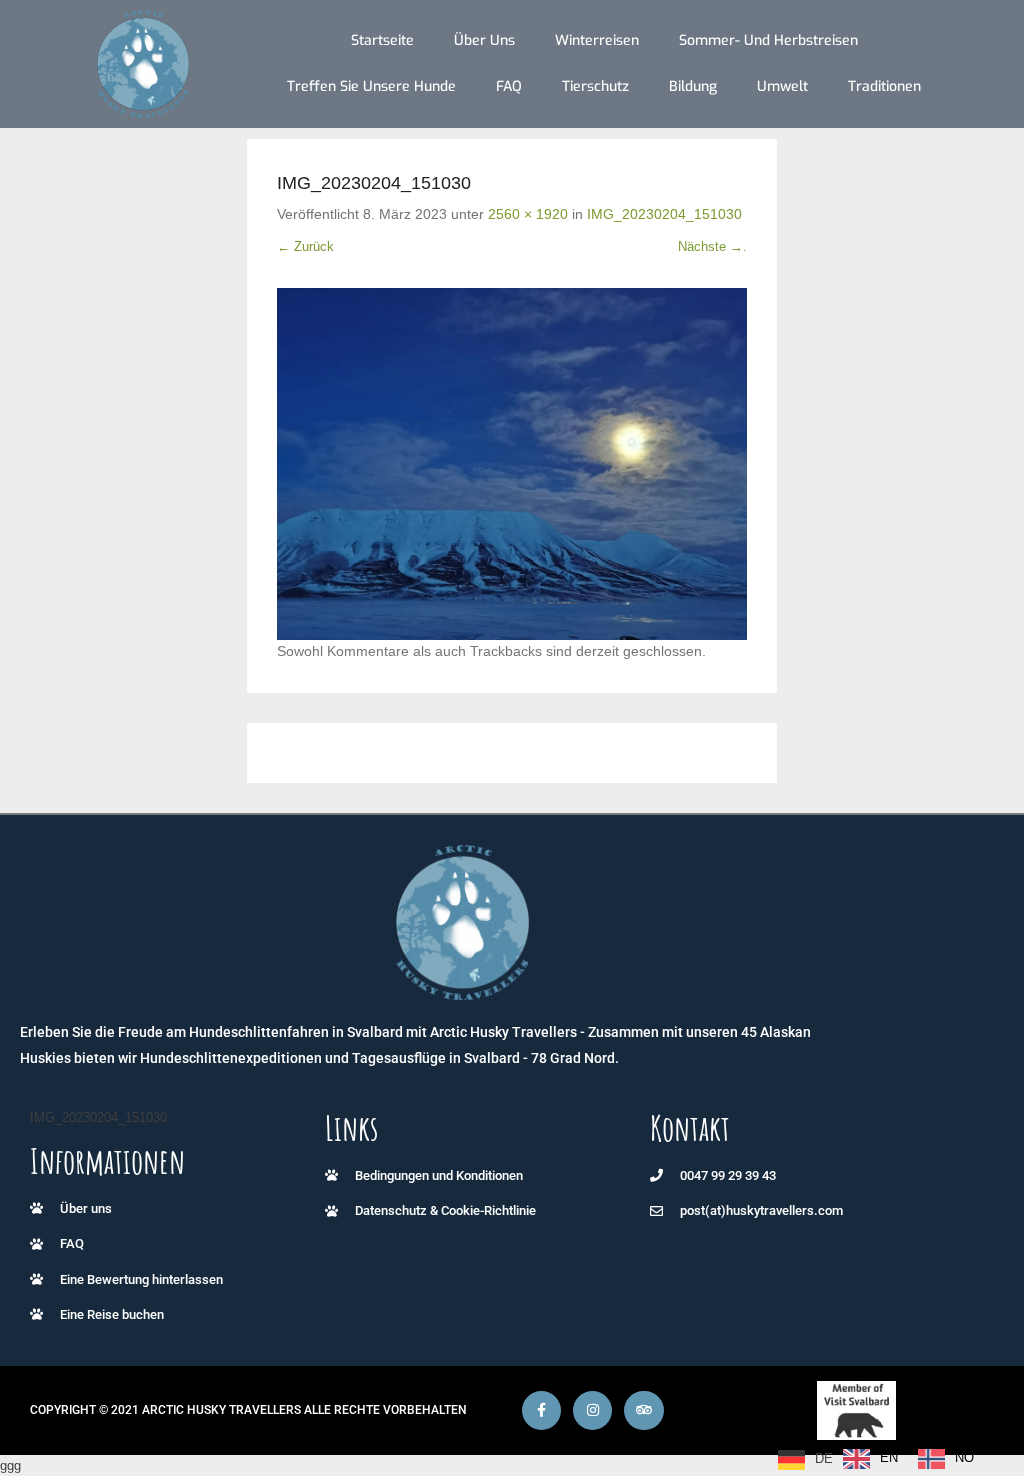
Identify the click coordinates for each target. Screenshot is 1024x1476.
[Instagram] (592, 1410)
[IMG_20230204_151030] (512, 464)
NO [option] (964, 1457)
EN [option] (889, 1457)
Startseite (382, 40)
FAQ (509, 86)
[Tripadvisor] (643, 1410)
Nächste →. (712, 246)
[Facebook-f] (541, 1410)
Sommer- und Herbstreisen (768, 40)
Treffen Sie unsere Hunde (371, 86)
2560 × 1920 (528, 214)
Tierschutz (595, 86)
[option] (870, 1459)
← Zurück (305, 246)
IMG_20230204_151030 (664, 214)
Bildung (693, 86)
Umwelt (782, 86)
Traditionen (884, 86)
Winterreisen (597, 40)
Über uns (484, 40)
